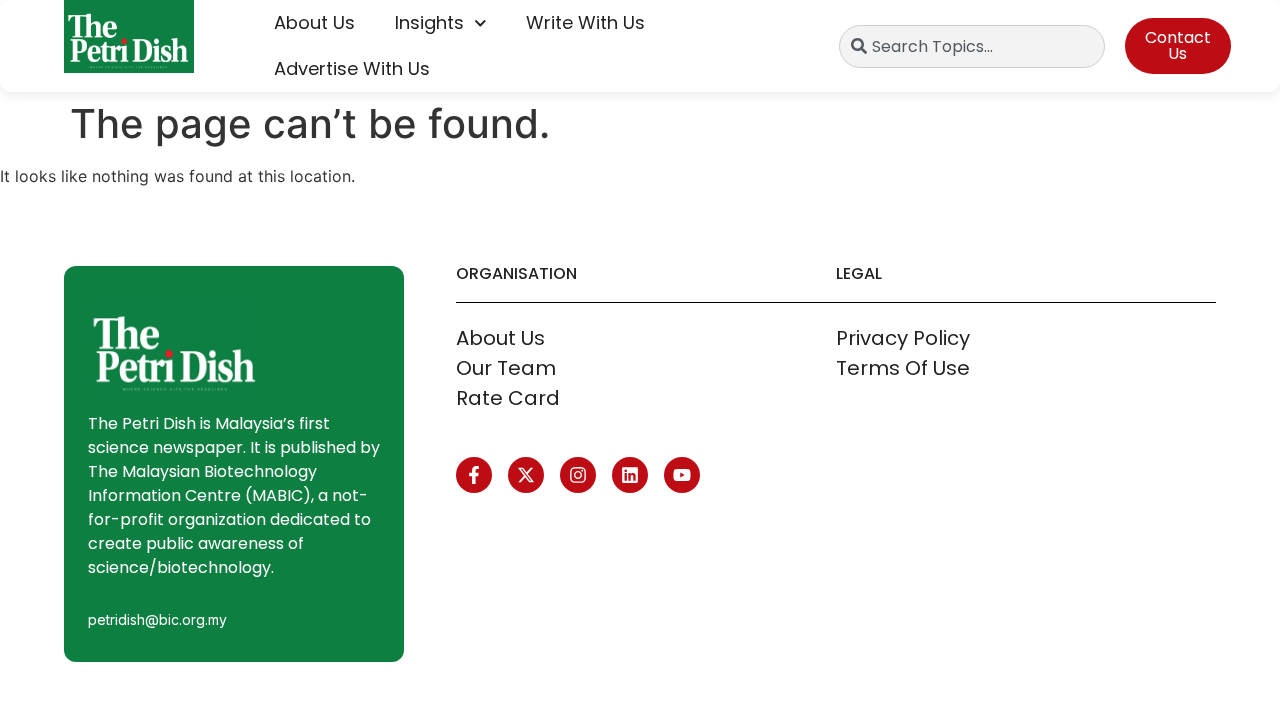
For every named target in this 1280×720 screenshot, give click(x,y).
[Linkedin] (630, 475)
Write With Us (585, 22)
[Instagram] (578, 475)
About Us (314, 22)
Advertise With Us (352, 68)
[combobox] (971, 46)
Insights (429, 22)
